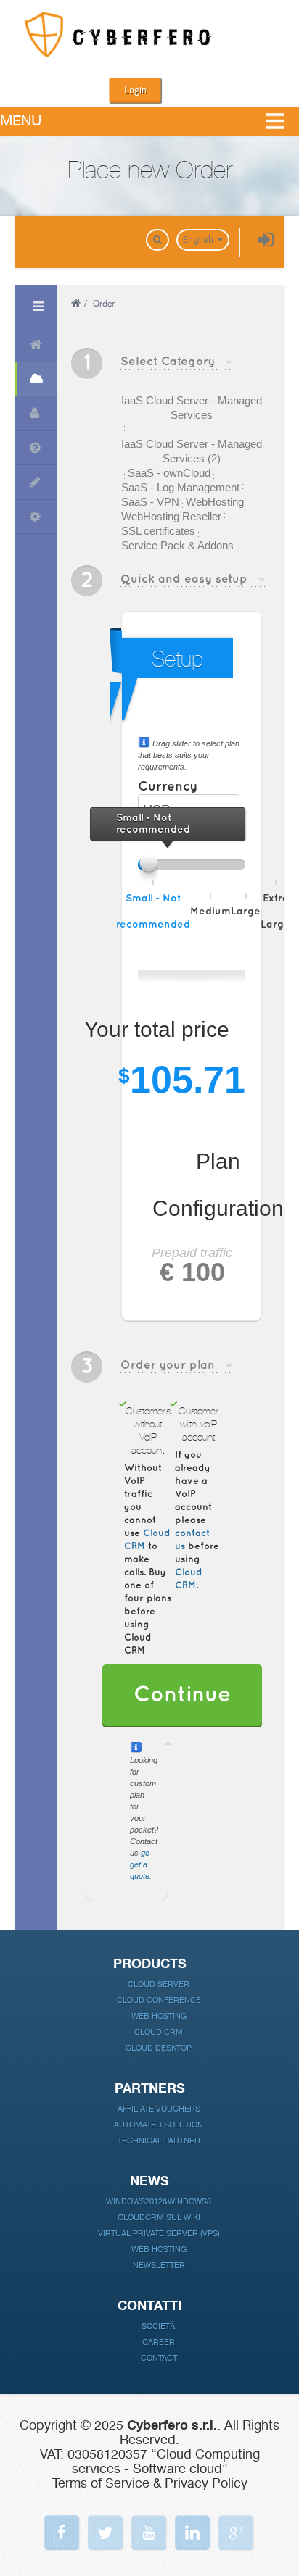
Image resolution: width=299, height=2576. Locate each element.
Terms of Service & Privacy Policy (150, 2483)
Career (159, 2342)
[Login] (266, 241)
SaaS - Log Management (180, 487)
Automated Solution (159, 2125)
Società (159, 2326)
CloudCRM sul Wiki (159, 2218)
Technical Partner (159, 2141)
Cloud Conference (159, 2000)
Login (135, 90)
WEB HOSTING (159, 2250)
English (199, 239)
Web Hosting (159, 2016)
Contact (159, 2358)
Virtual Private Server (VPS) (159, 2234)
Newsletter (159, 2266)
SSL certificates (158, 531)
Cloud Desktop (159, 2048)
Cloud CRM (159, 2032)
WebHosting (215, 502)
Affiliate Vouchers (159, 2109)
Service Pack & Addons (177, 545)
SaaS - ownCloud (169, 473)
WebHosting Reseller (171, 516)
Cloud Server (159, 1984)
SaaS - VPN (150, 502)
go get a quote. (141, 1864)
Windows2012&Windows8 (159, 2202)
